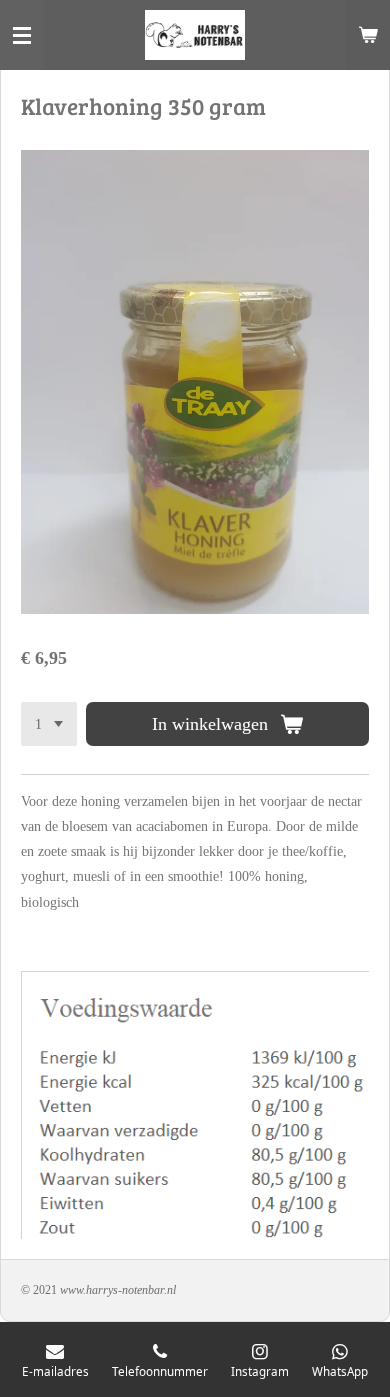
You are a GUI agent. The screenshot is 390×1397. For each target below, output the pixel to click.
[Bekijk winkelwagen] (368, 35)
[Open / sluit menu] (22, 35)
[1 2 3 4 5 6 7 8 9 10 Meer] (49, 724)
